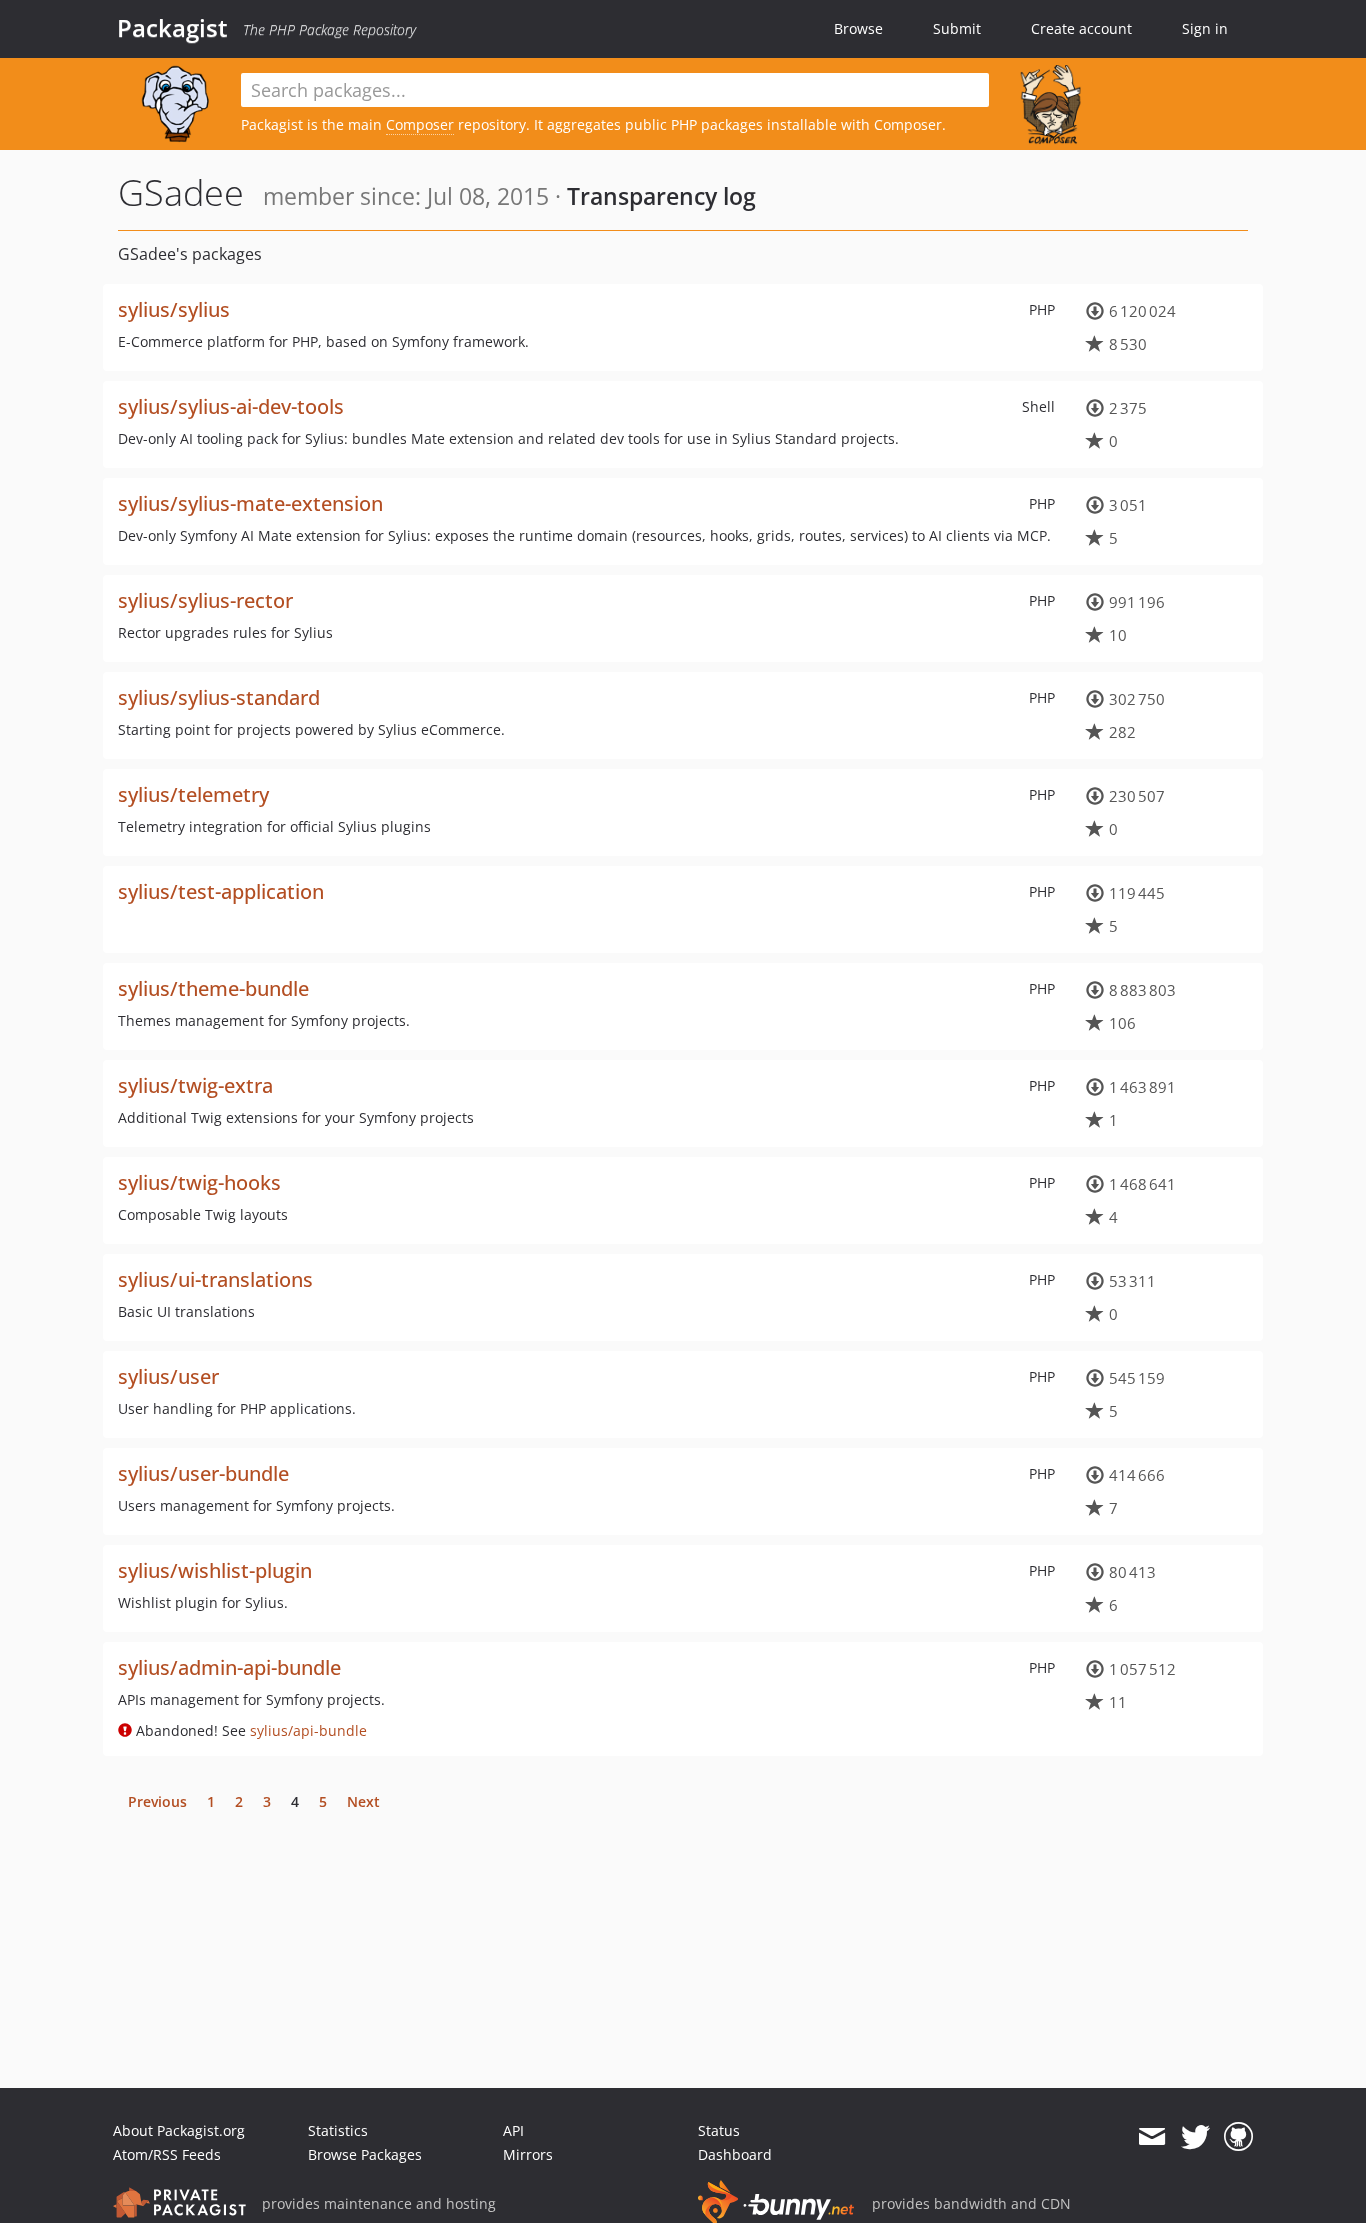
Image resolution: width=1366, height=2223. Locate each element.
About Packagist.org (179, 2130)
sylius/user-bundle (203, 1473)
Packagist (172, 28)
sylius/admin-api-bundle (229, 1667)
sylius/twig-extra (195, 1085)
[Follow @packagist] (1195, 2137)
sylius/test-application (221, 891)
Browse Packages (365, 2154)
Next (363, 1801)
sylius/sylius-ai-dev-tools (231, 406)
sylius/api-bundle (308, 1730)
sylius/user (168, 1376)
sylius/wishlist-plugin (215, 1570)
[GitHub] (1238, 2137)
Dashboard (735, 2154)
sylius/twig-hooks (199, 1182)
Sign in (1205, 28)
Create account (1081, 28)
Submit (957, 28)
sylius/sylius (174, 309)
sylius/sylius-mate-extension (250, 503)
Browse (858, 28)
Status (719, 2130)
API (513, 2130)
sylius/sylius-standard (219, 697)
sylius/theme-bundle (213, 988)
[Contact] (1151, 2137)
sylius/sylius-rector (205, 600)
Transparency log (661, 196)
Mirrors (528, 2154)
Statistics (338, 2130)
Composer (420, 124)
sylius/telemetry (193, 794)
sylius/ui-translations (215, 1279)
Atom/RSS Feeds (167, 2154)
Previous (157, 1801)
